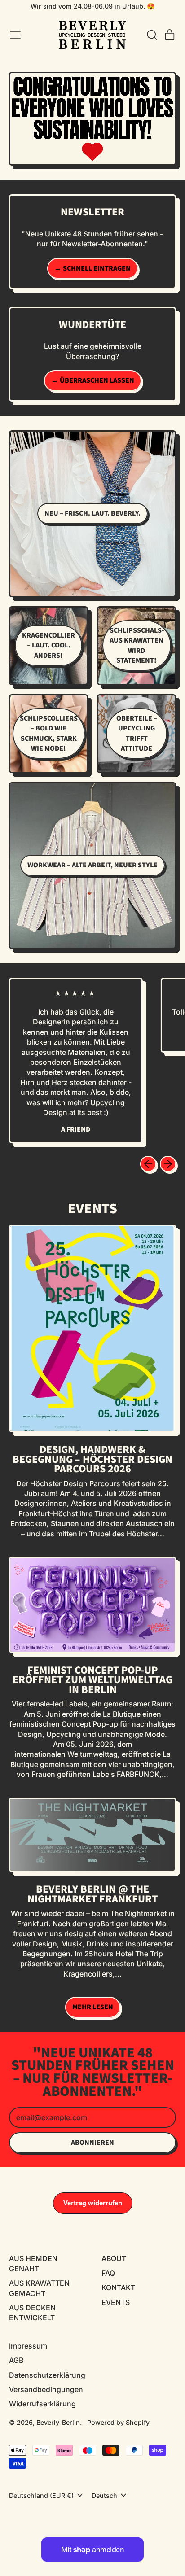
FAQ (108, 2273)
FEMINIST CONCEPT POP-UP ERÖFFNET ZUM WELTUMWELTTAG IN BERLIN (92, 1680)
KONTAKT (118, 2287)
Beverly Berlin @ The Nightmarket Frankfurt (92, 1894)
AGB (16, 2360)
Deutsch (104, 2495)
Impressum (28, 2346)
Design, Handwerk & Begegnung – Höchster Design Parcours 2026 (92, 1459)
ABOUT (114, 2258)
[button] (152, 35)
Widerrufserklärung (42, 2404)
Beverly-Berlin (58, 2422)
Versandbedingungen (46, 2389)
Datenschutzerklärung (47, 2375)
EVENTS (116, 2302)
